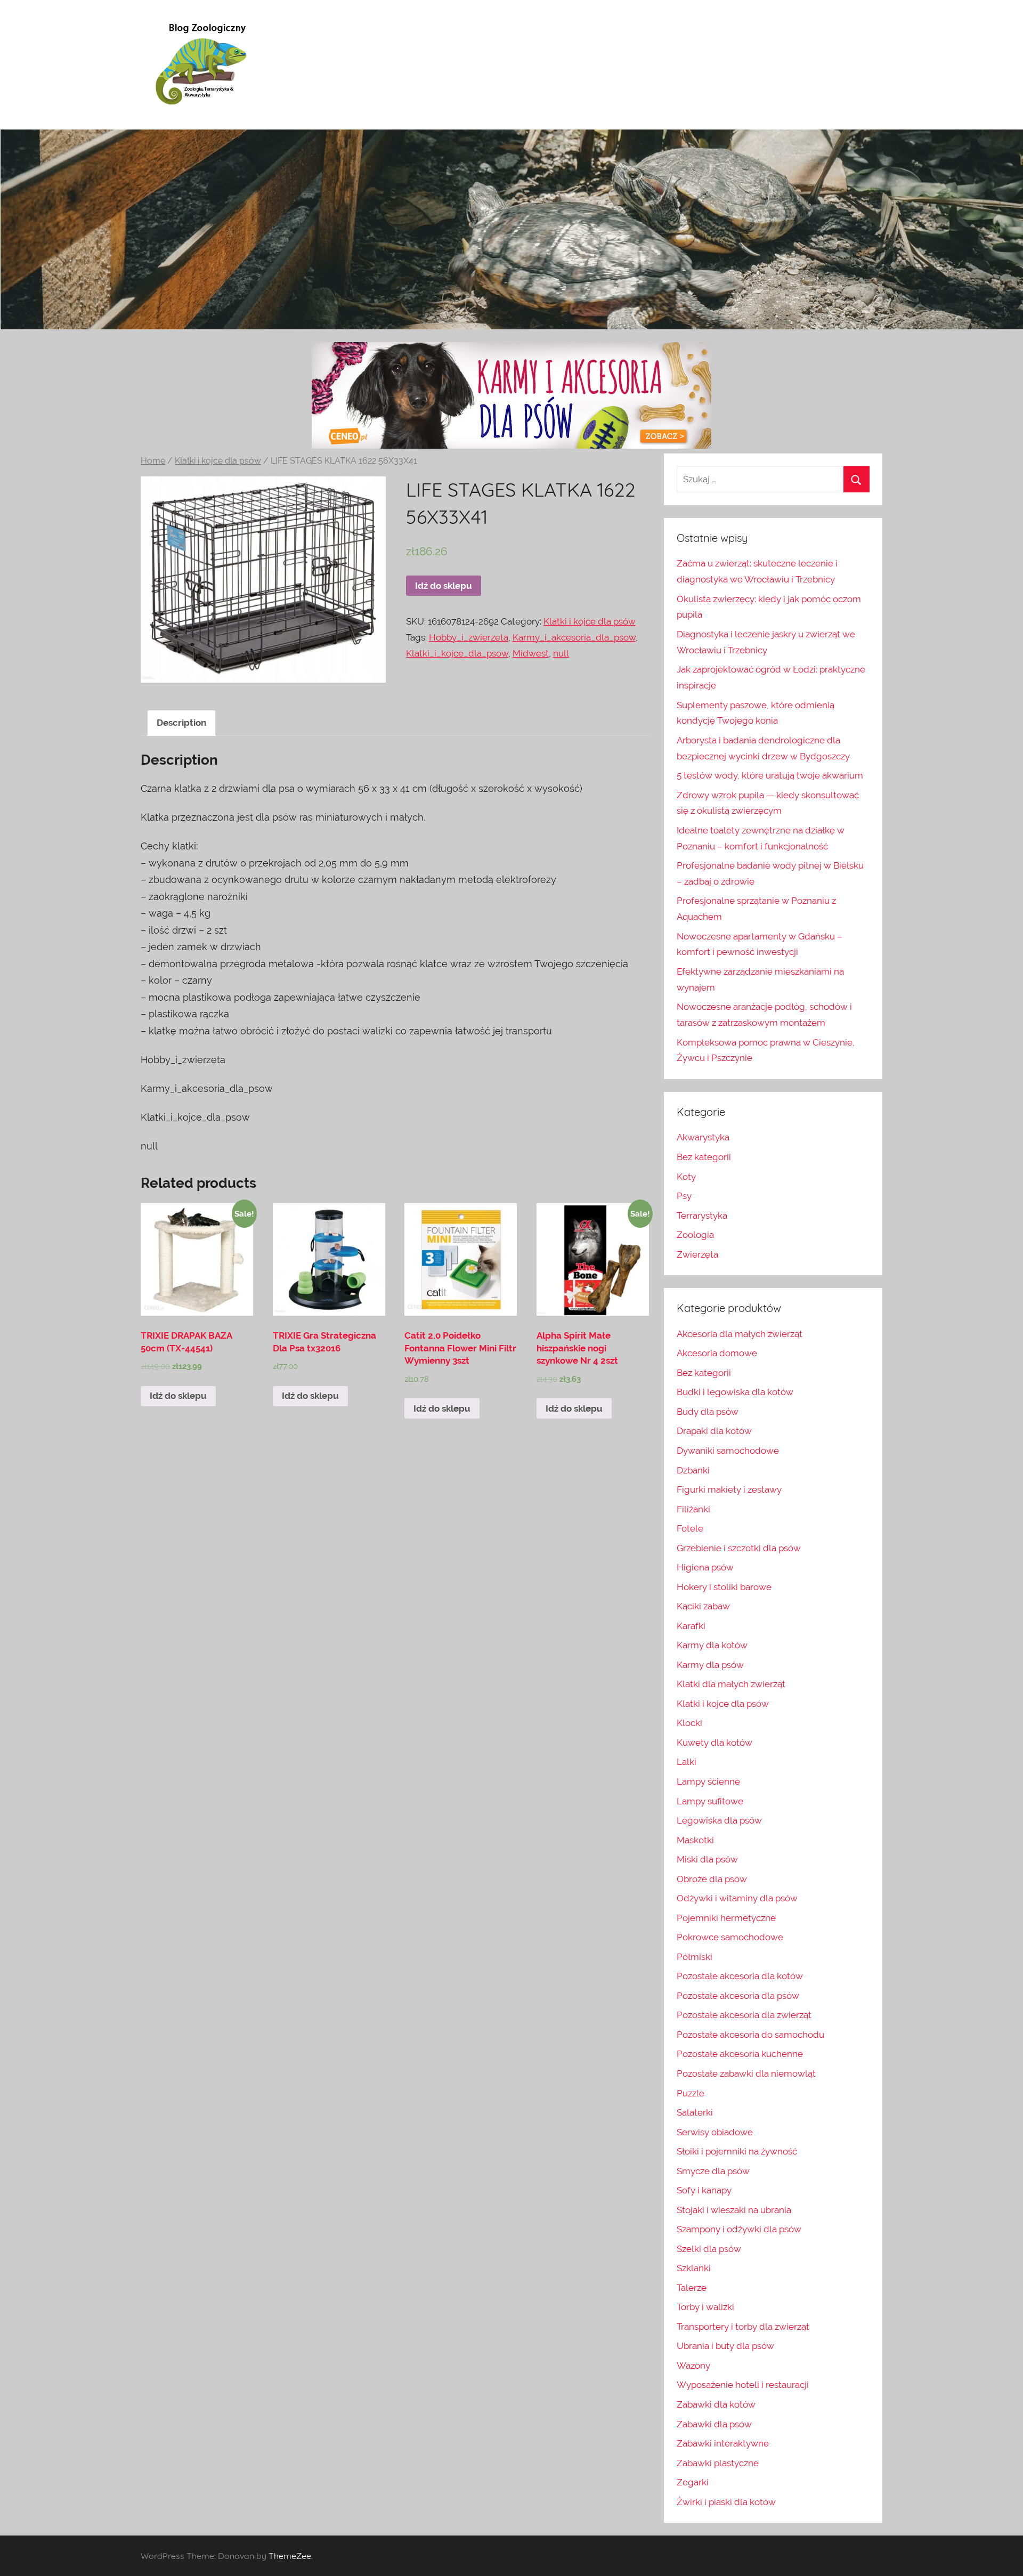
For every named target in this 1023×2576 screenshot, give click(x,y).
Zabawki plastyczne (718, 2463)
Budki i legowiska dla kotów (735, 1392)
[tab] (181, 723)
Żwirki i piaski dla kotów (726, 2502)
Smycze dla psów (713, 2171)
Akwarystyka (703, 1137)
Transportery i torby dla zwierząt (743, 2327)
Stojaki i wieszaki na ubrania (734, 2210)
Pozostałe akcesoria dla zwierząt (744, 2015)
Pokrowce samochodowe (730, 1937)
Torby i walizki (705, 2307)
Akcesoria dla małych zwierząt (740, 1334)
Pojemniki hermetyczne (726, 1918)
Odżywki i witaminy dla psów (737, 1898)
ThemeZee (290, 2556)
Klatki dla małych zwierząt (731, 1684)
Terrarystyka (702, 1216)
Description (181, 723)
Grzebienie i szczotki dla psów (739, 1548)
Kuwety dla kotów (715, 1743)
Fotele (690, 1528)
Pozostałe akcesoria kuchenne (740, 2054)
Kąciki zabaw (703, 1606)
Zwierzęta (697, 1254)
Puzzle (691, 2093)
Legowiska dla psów (719, 1820)
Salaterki (695, 2112)
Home (153, 461)
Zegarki (693, 2482)
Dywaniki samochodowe (728, 1451)
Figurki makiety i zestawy (729, 1489)
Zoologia (695, 1235)
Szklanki (694, 2268)
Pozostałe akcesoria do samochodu (750, 2035)
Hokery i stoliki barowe (724, 1587)
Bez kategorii (704, 1157)
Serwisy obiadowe (715, 2132)
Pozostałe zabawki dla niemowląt (746, 2073)
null (561, 653)
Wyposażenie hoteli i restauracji (743, 2385)
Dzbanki (693, 1470)
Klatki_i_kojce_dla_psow (457, 653)
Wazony (693, 2366)
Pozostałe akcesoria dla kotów (740, 1976)
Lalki (687, 1762)
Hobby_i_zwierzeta (469, 637)
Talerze (692, 2288)
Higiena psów (705, 1567)
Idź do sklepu (444, 586)
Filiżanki (693, 1509)
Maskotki (695, 1840)
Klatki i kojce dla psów (218, 461)
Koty (686, 1177)
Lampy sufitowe (710, 1801)
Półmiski (695, 1957)
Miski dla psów (707, 1859)
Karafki (691, 1626)
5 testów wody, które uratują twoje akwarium (770, 775)
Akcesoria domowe (717, 1353)
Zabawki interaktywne (723, 2443)
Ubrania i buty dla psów (725, 2346)
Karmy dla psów (710, 1665)
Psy (684, 1196)
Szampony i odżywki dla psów (739, 2229)
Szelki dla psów (709, 2249)
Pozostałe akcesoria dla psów (738, 1996)
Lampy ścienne (708, 1781)
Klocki (689, 1723)
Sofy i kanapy (704, 2190)
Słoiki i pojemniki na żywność (737, 2151)
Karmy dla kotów (712, 1645)
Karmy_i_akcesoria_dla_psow (574, 637)
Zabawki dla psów (714, 2424)
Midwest (531, 653)
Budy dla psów (708, 1412)
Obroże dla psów (712, 1879)
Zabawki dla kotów (716, 2404)
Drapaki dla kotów (714, 1431)
